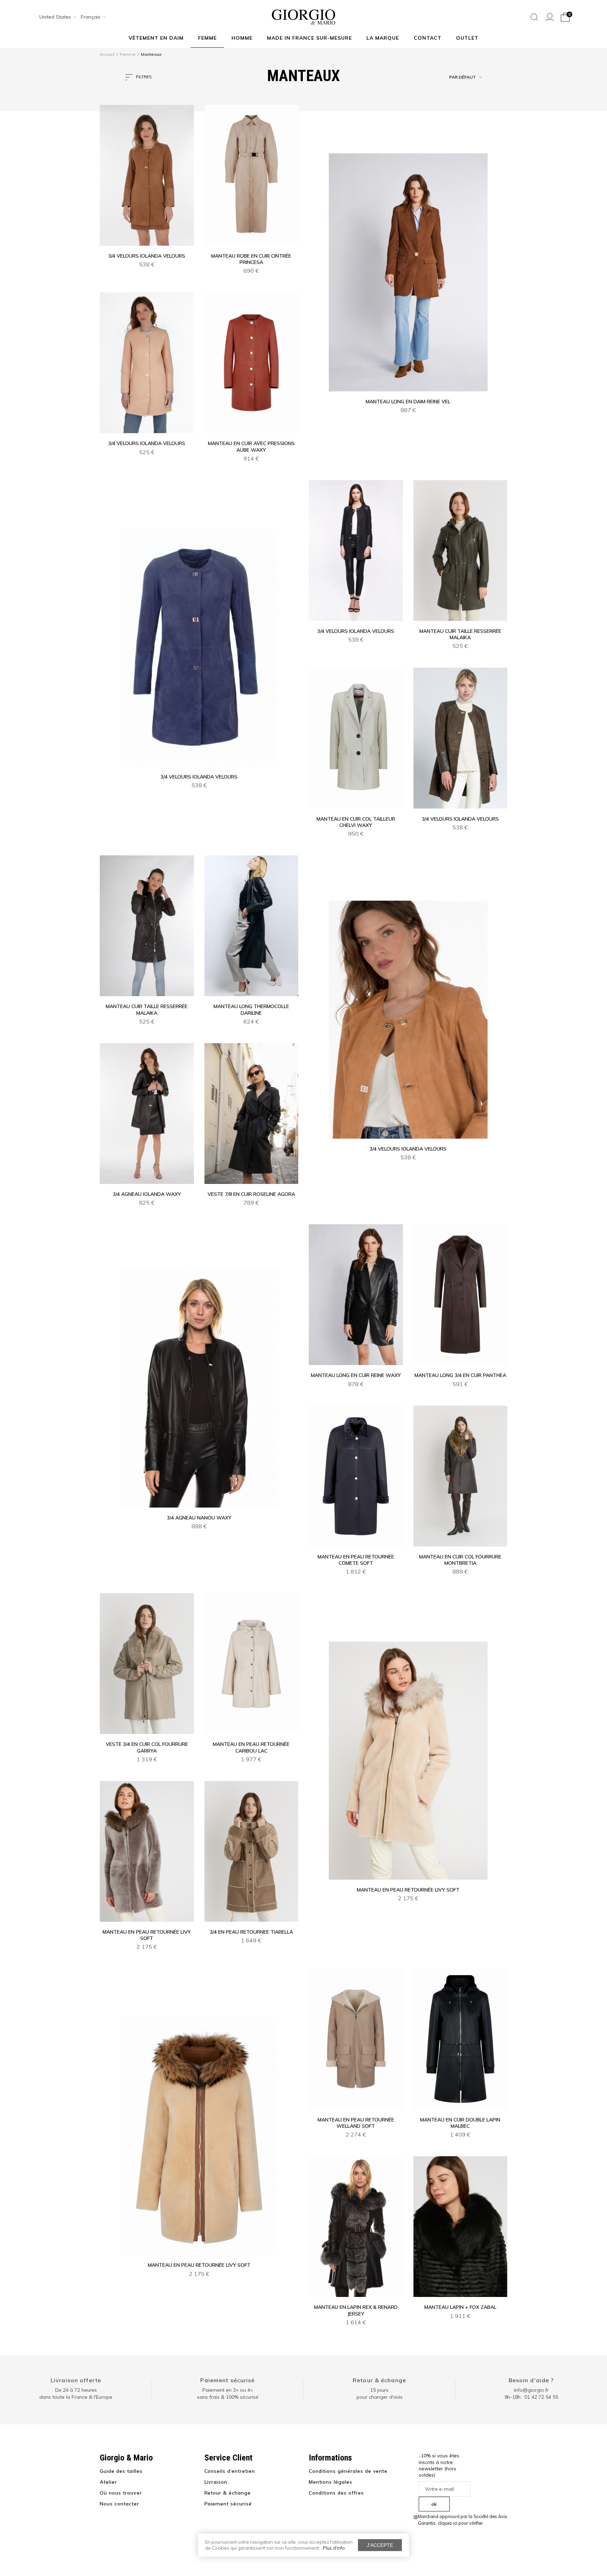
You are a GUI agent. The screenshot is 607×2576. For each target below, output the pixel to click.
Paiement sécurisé (227, 2380)
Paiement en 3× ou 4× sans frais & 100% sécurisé (228, 2393)
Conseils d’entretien (230, 2471)
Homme (242, 38)
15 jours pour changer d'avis (380, 2393)
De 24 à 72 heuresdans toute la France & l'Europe (76, 2393)
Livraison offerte (76, 2380)
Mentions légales (331, 2482)
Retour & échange (379, 2380)
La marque (383, 38)
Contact (428, 38)
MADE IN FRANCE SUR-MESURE (309, 38)
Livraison (216, 2482)
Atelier (108, 2482)
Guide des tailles (121, 2471)
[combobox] (56, 17)
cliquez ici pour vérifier (460, 2523)
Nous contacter (119, 2504)
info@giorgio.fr (531, 2390)
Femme (207, 38)
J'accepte (380, 2545)
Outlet (467, 38)
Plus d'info (334, 2548)
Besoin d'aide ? (531, 2380)
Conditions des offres (336, 2493)
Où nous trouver (121, 2493)
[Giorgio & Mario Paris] (303, 16)
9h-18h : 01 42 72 (531, 2397)
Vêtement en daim (156, 38)
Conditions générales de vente (348, 2471)
